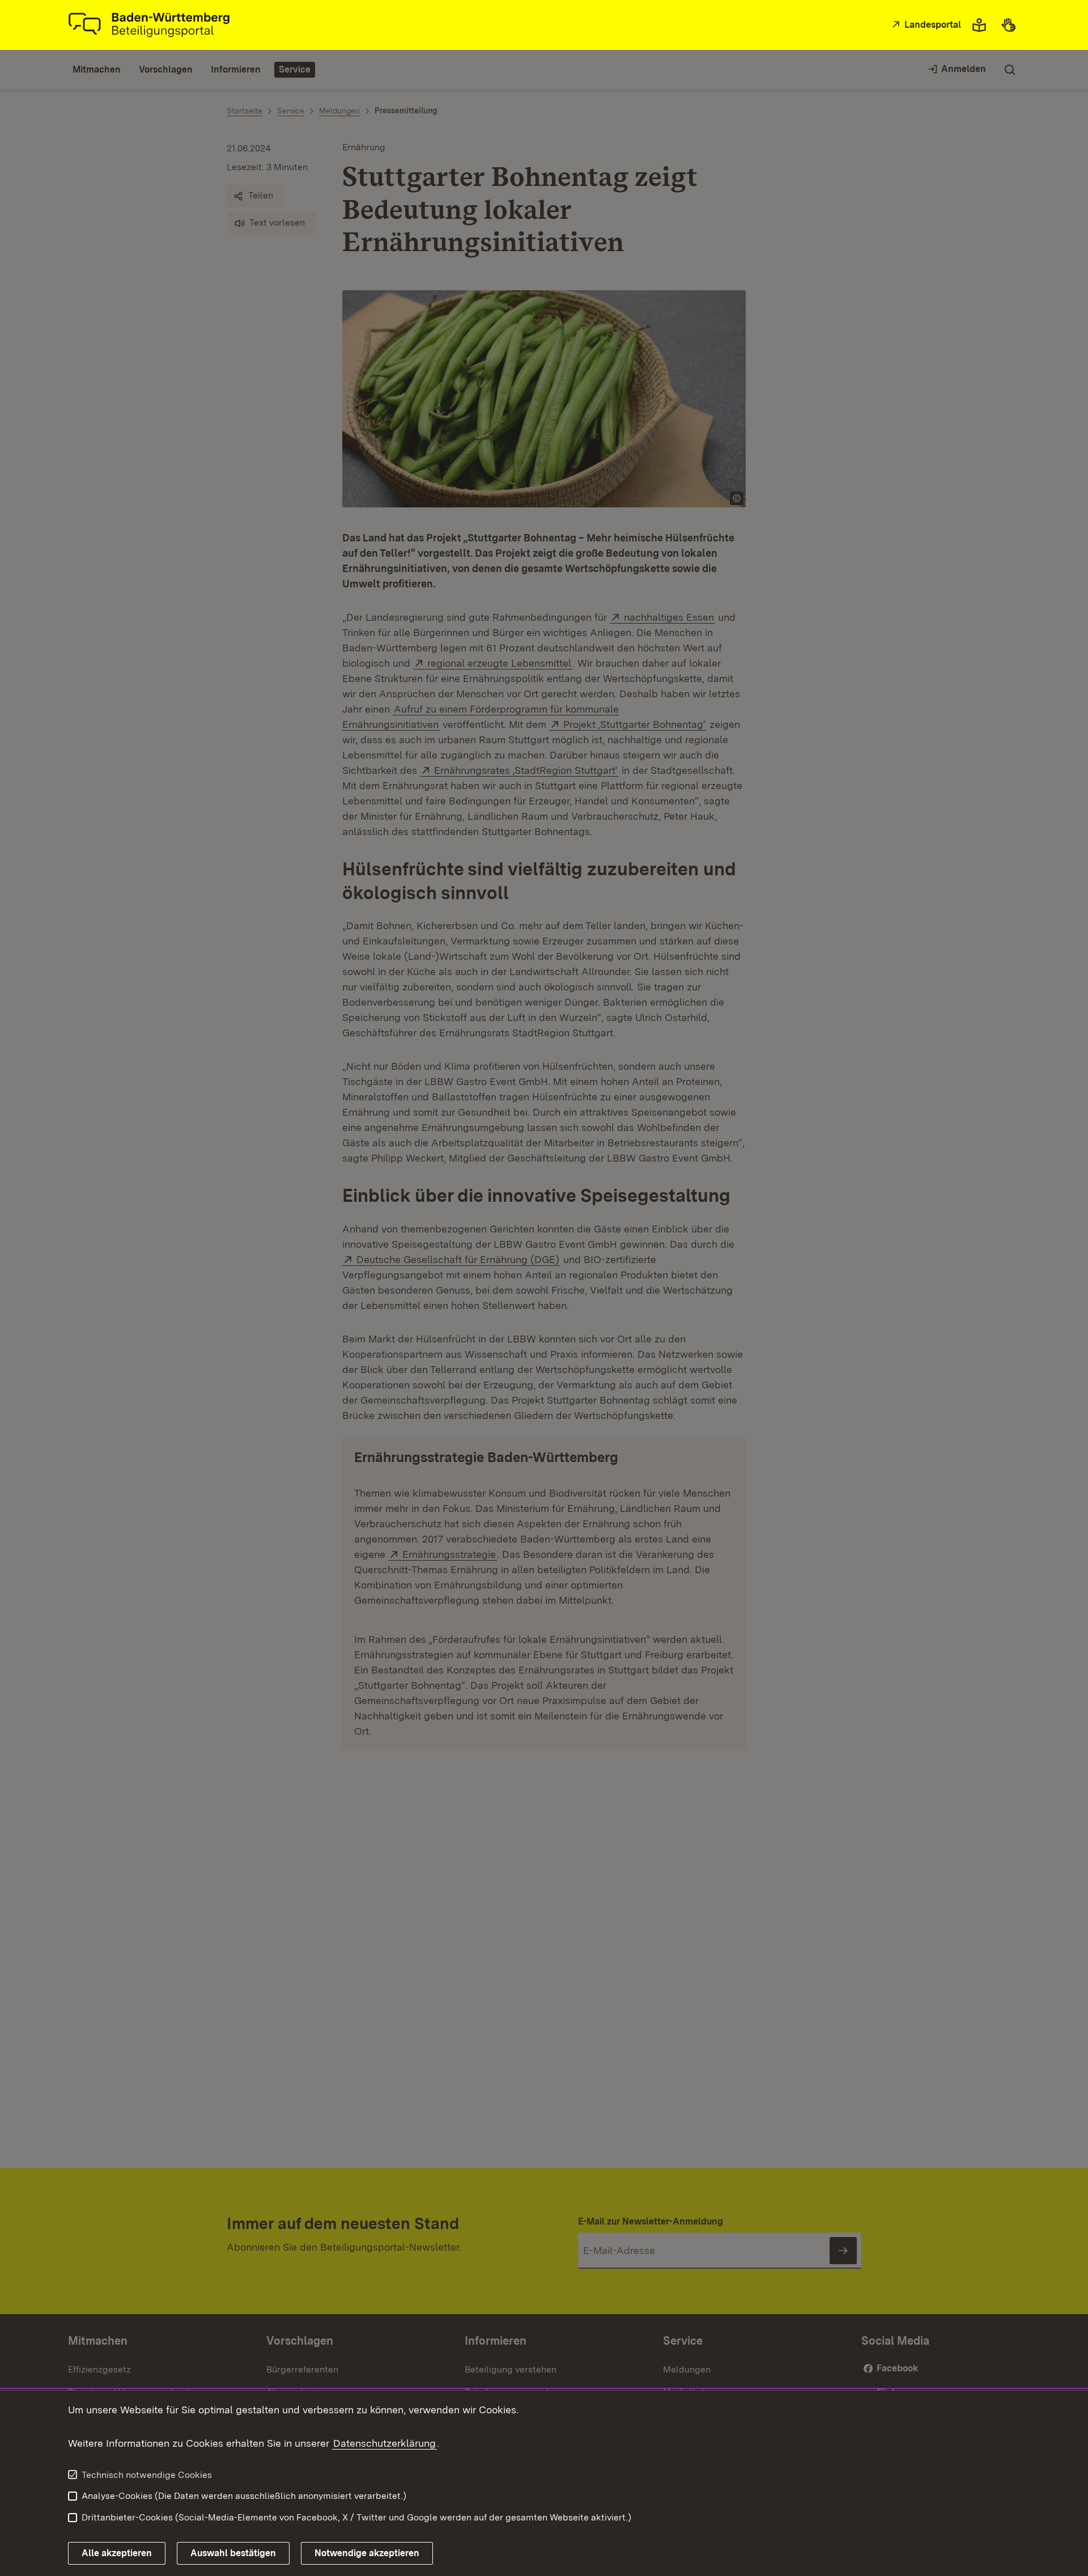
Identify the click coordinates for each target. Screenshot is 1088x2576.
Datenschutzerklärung (384, 2443)
